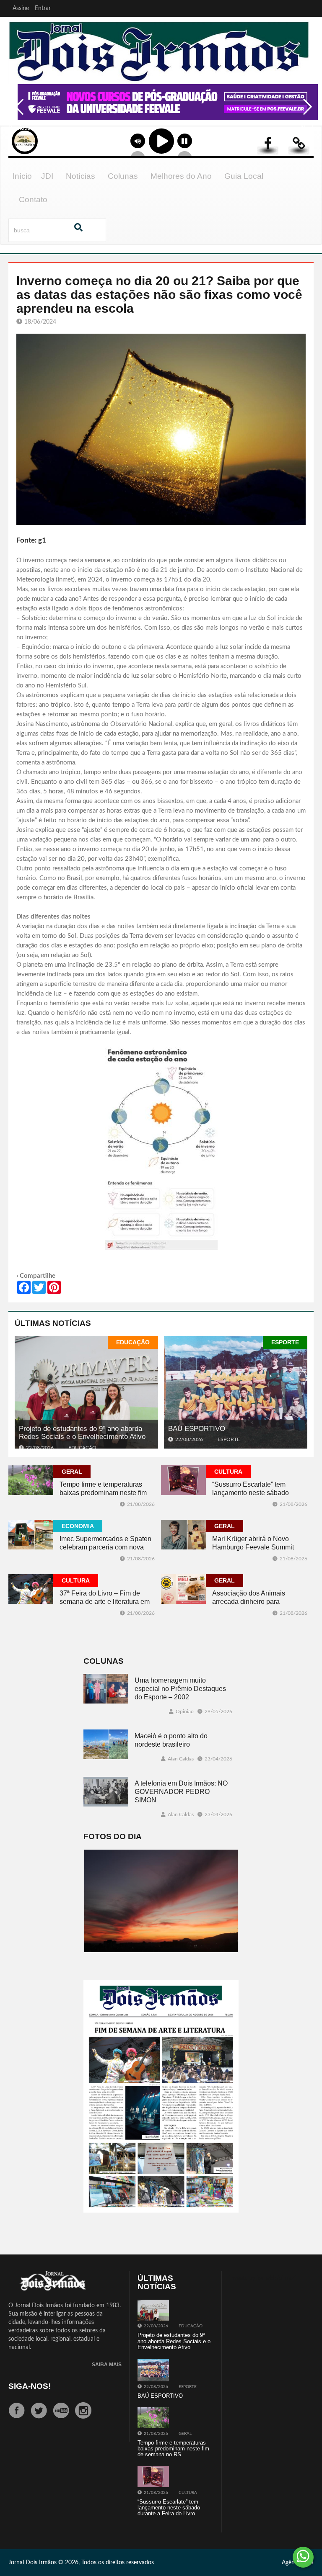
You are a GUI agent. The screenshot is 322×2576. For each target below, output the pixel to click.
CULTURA (228, 1472)
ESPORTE (285, 1342)
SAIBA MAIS (107, 2365)
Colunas (123, 176)
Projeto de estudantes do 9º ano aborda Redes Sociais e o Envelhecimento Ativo (82, 1433)
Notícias (80, 176)
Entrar (43, 8)
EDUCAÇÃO (133, 1342)
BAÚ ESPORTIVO (197, 1429)
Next (305, 113)
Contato (33, 199)
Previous (17, 113)
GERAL (72, 1472)
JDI (47, 176)
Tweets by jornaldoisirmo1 (263, 2278)
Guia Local (244, 176)
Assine (21, 8)
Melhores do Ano (181, 176)
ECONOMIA (78, 1526)
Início (22, 176)
